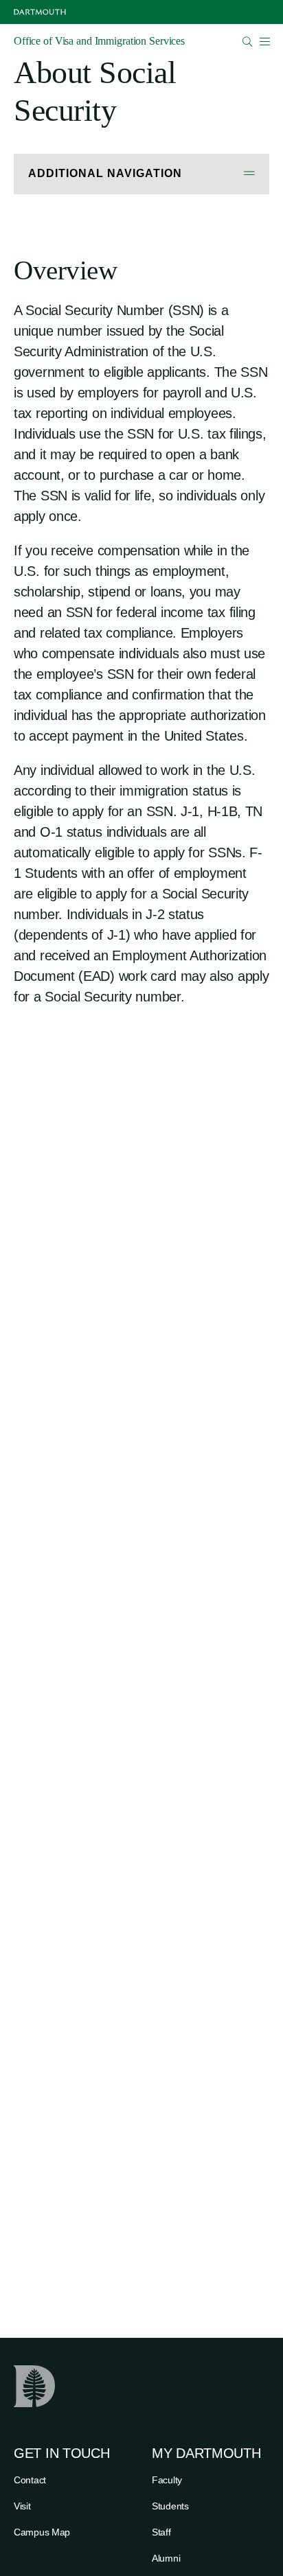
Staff (161, 2532)
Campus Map (42, 2532)
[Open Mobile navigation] (264, 41)
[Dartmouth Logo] (40, 12)
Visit (22, 2506)
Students (170, 2506)
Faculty (167, 2480)
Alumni (166, 2558)
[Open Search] (248, 42)
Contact (30, 2480)
